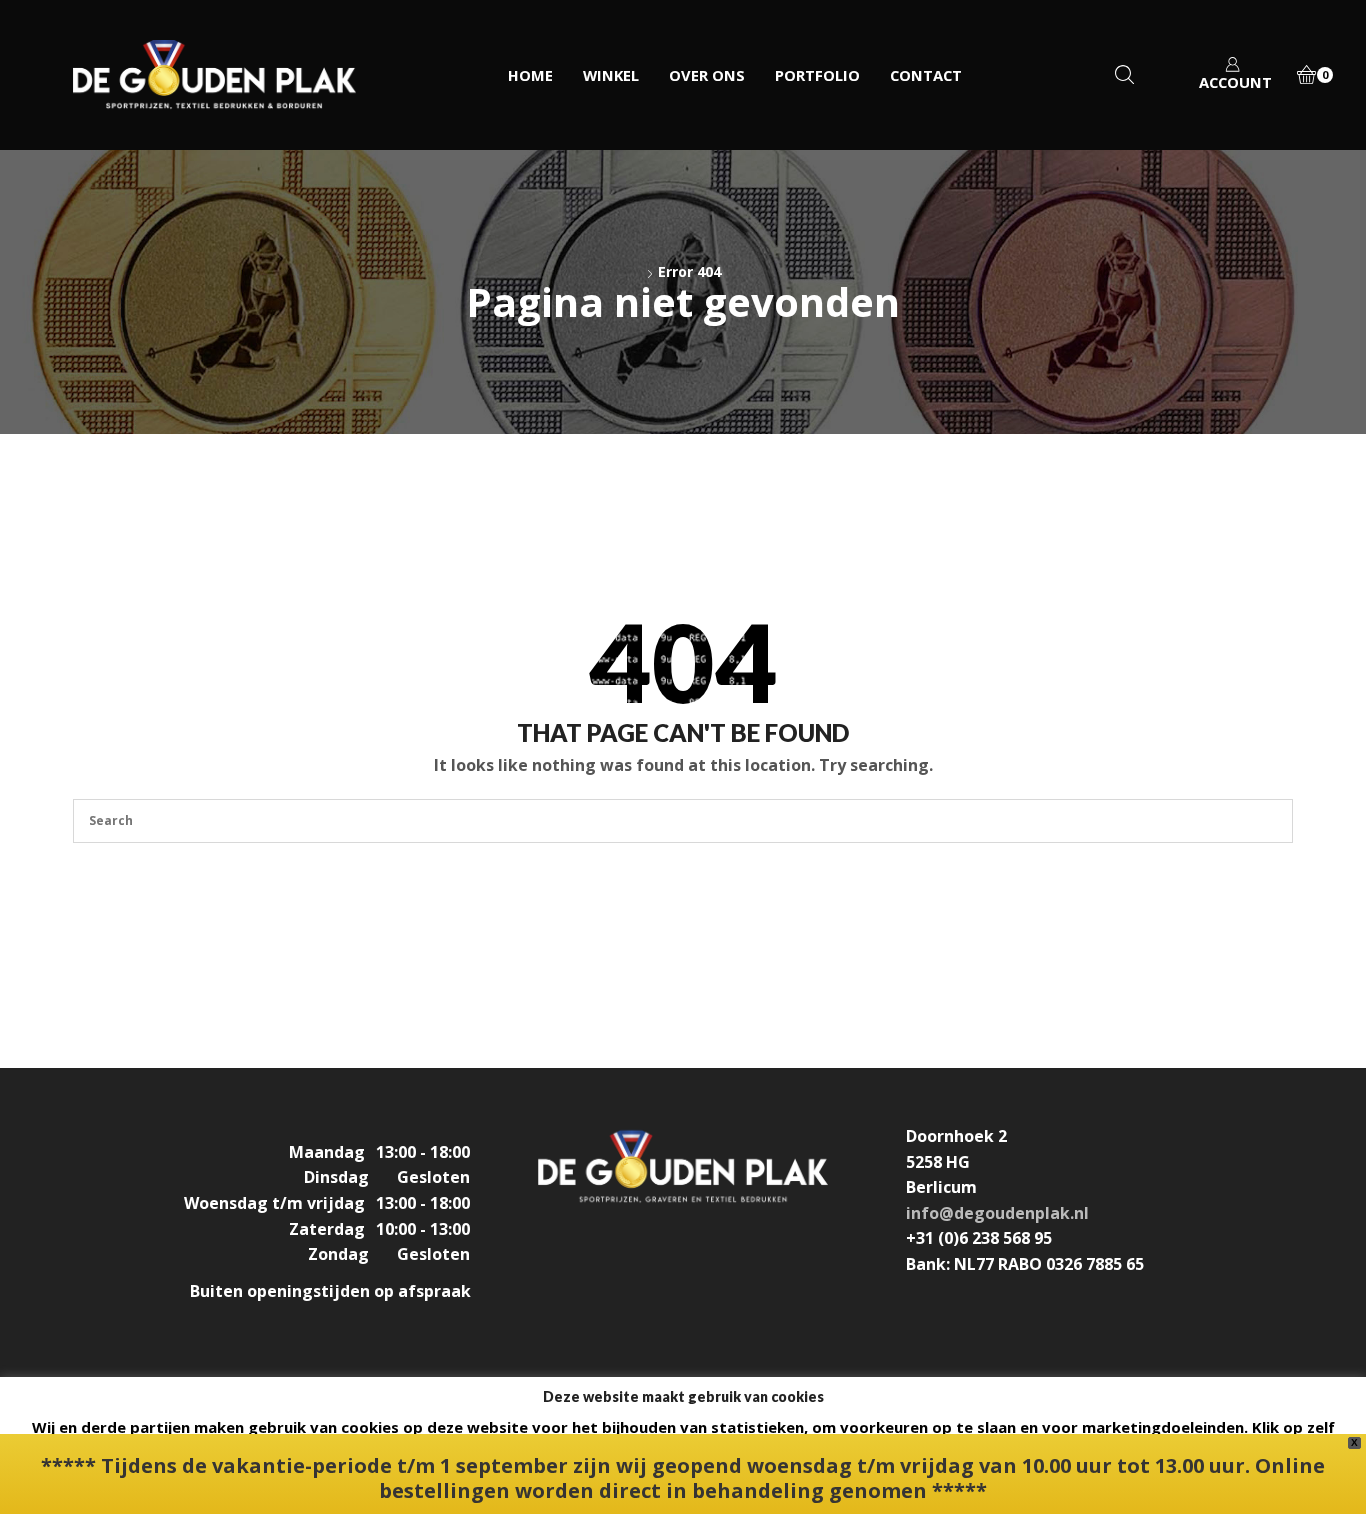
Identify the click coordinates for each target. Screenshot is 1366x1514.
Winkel (611, 75)
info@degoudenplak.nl (997, 1213)
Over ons (707, 75)
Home (530, 75)
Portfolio (817, 75)
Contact (926, 75)
